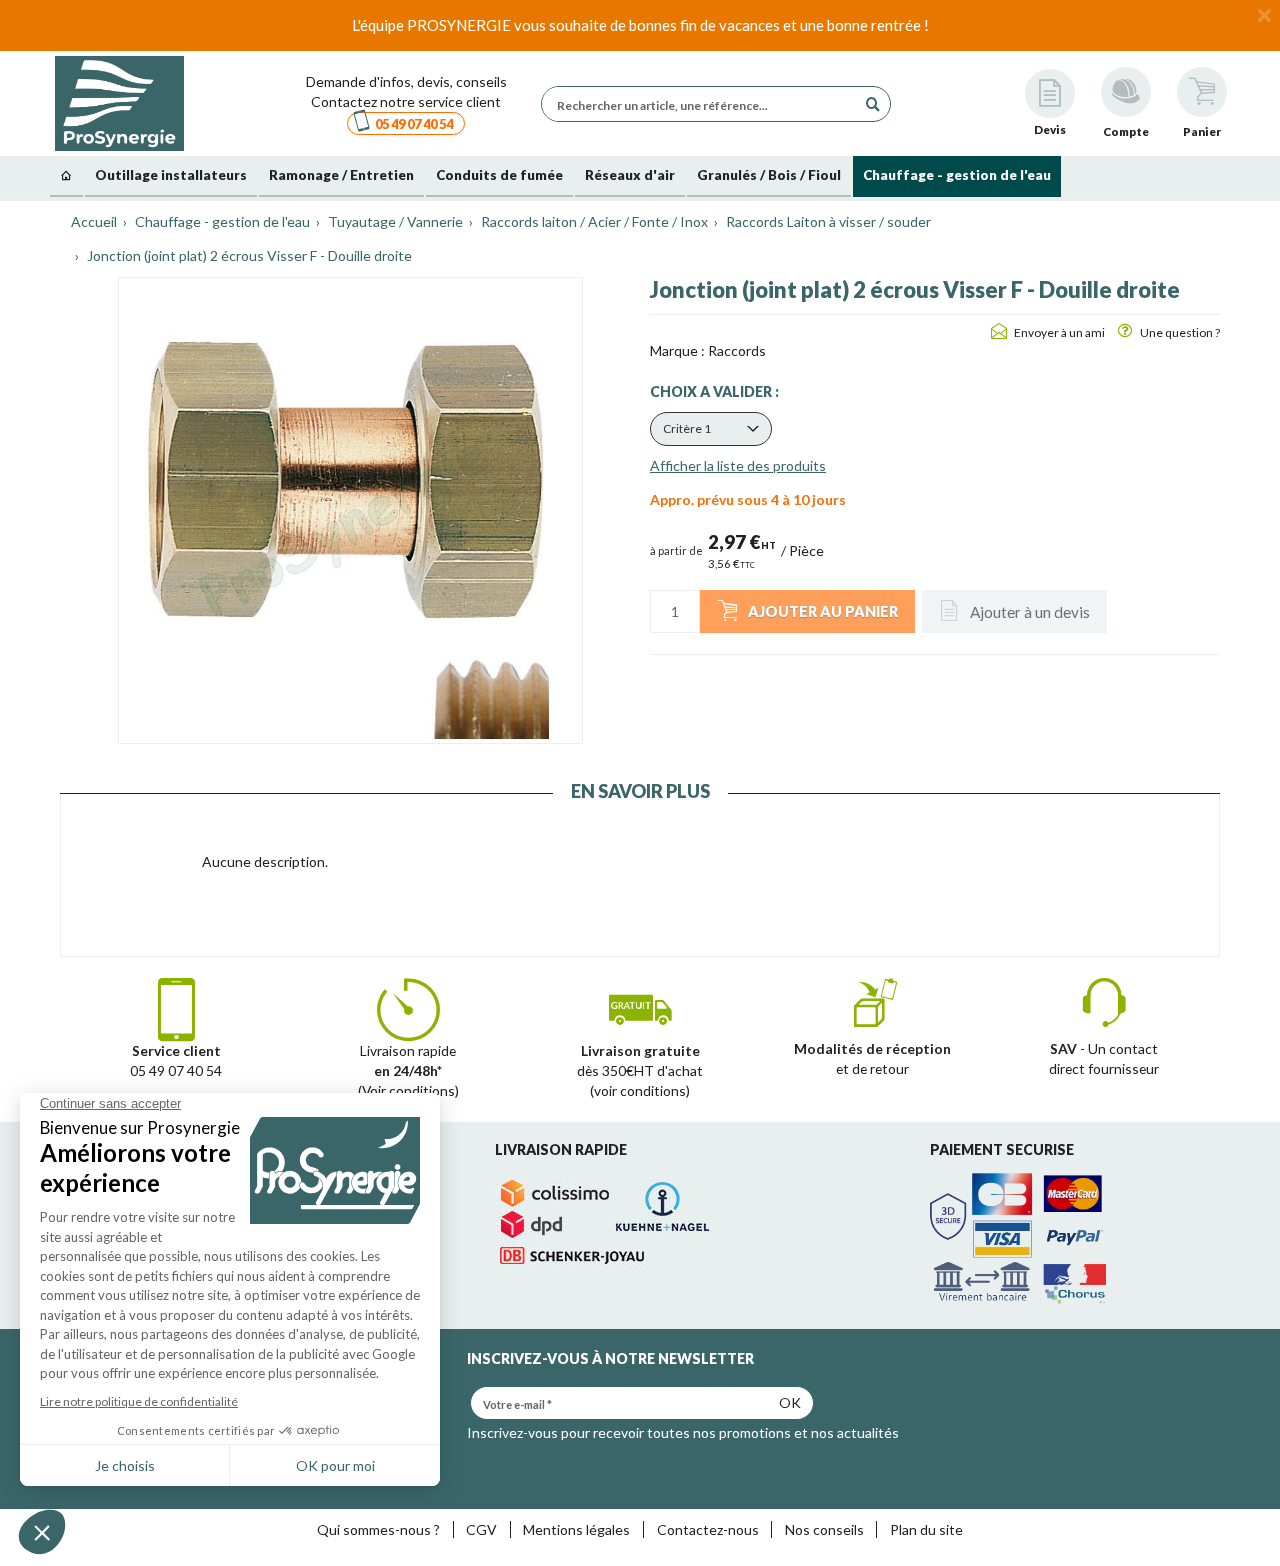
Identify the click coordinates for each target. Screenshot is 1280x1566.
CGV (481, 1529)
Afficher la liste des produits (738, 465)
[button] (711, 429)
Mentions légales (576, 1529)
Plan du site (926, 1529)
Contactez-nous (708, 1529)
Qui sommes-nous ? (378, 1529)
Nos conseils (824, 1529)
